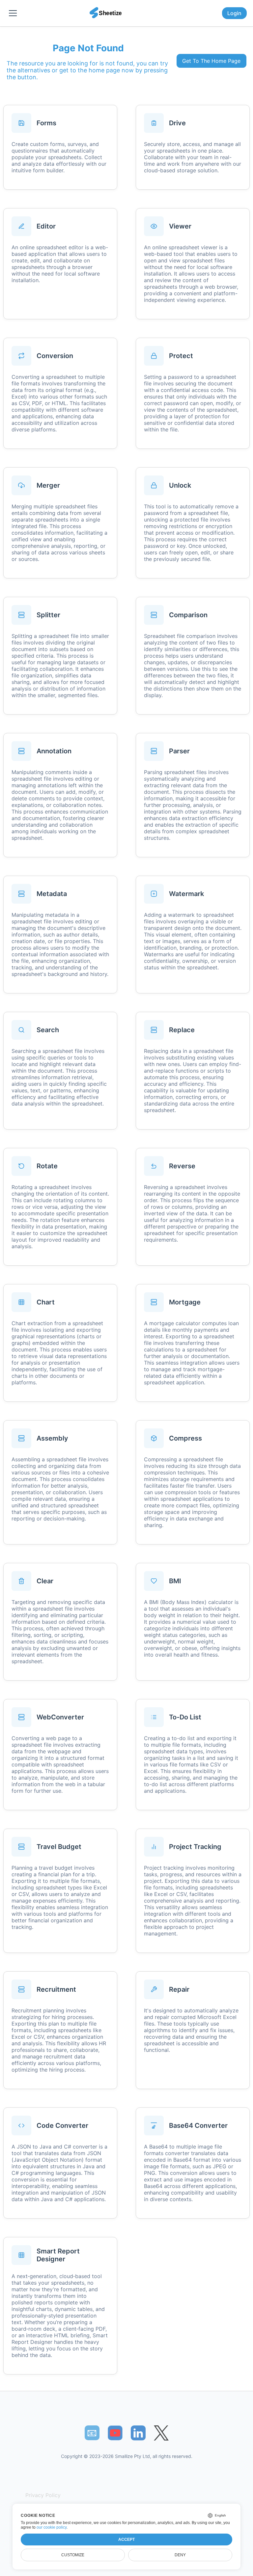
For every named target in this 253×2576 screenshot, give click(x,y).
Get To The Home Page (211, 61)
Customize (73, 2555)
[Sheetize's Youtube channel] (115, 2433)
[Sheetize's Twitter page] (161, 2433)
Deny (180, 2555)
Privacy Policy (43, 2495)
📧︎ (92, 2433)
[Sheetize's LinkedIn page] (138, 2433)
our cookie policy (52, 2527)
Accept (126, 2540)
